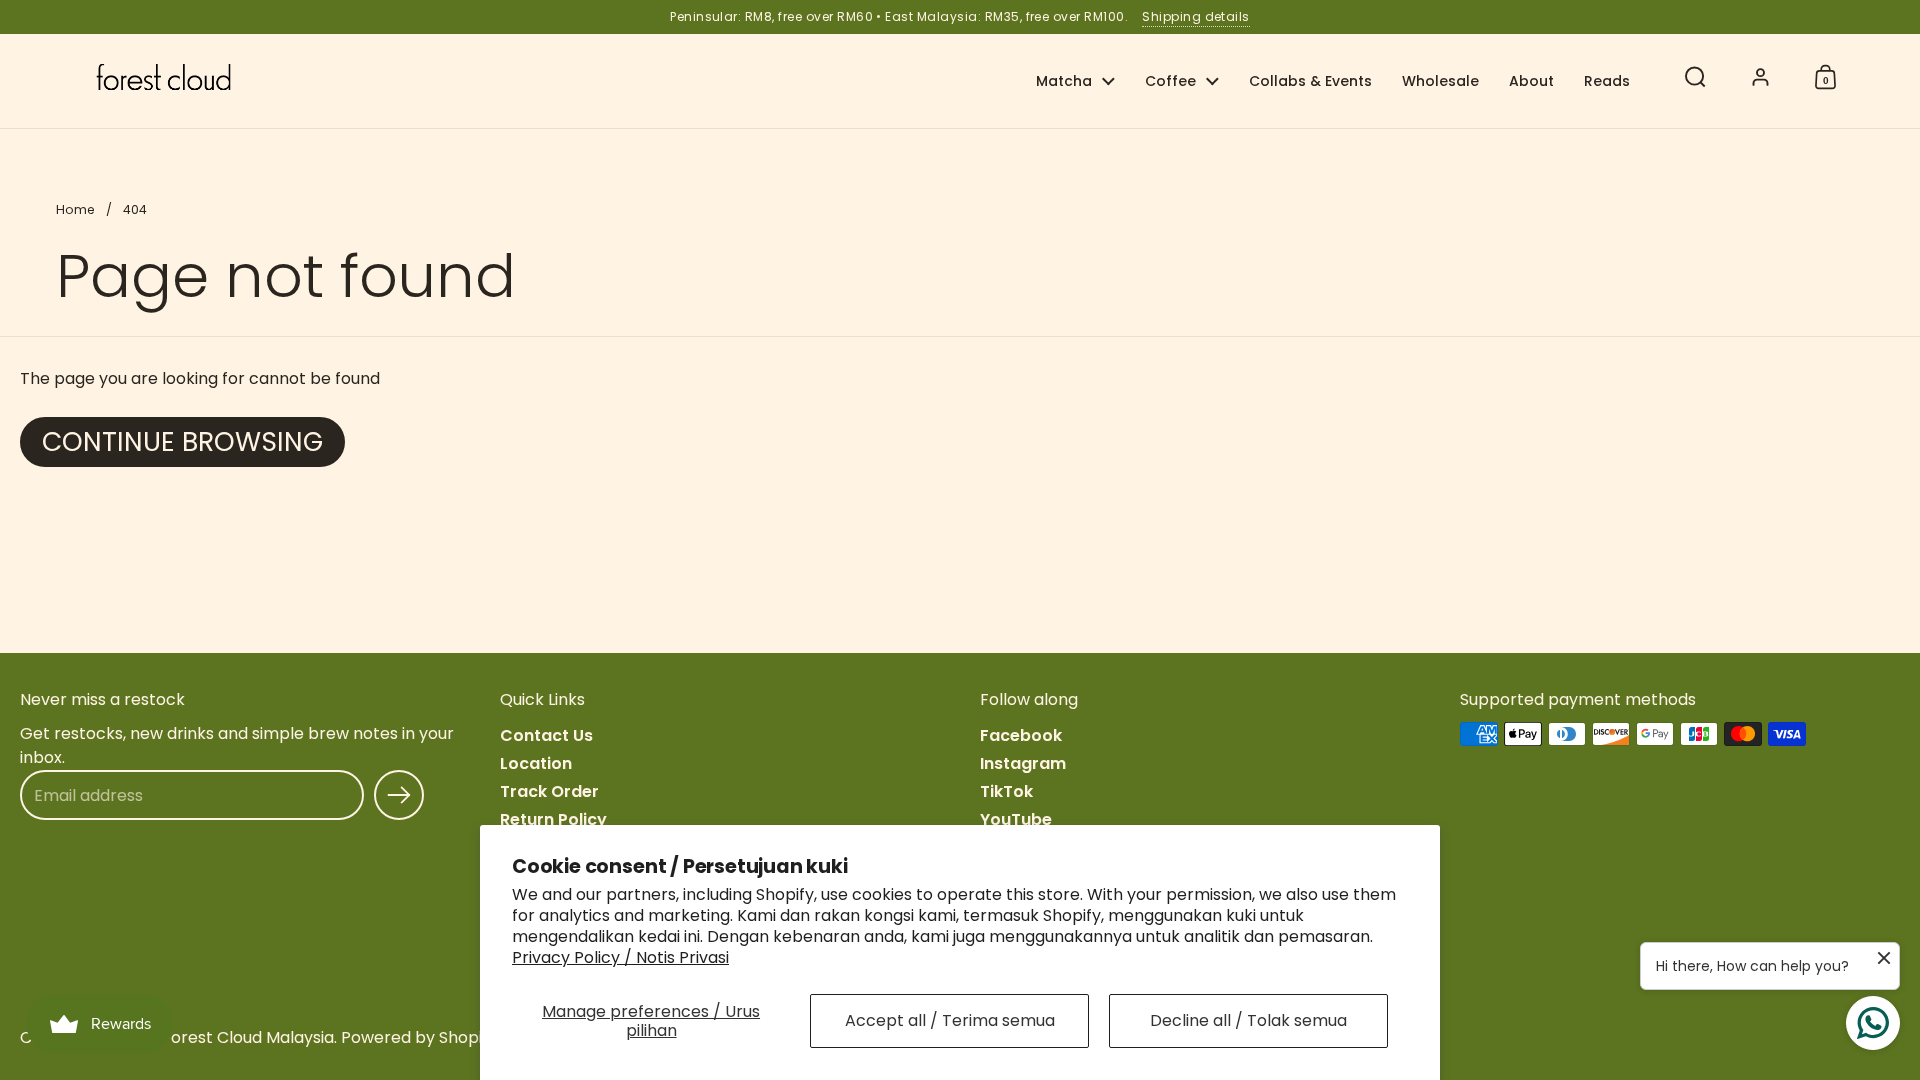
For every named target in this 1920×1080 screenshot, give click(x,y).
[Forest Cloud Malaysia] (163, 77)
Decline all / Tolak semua (1248, 1020)
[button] (1695, 77)
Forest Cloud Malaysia (248, 1037)
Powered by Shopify (419, 1037)
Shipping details (1196, 16)
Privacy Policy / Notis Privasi (620, 957)
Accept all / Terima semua (950, 1020)
